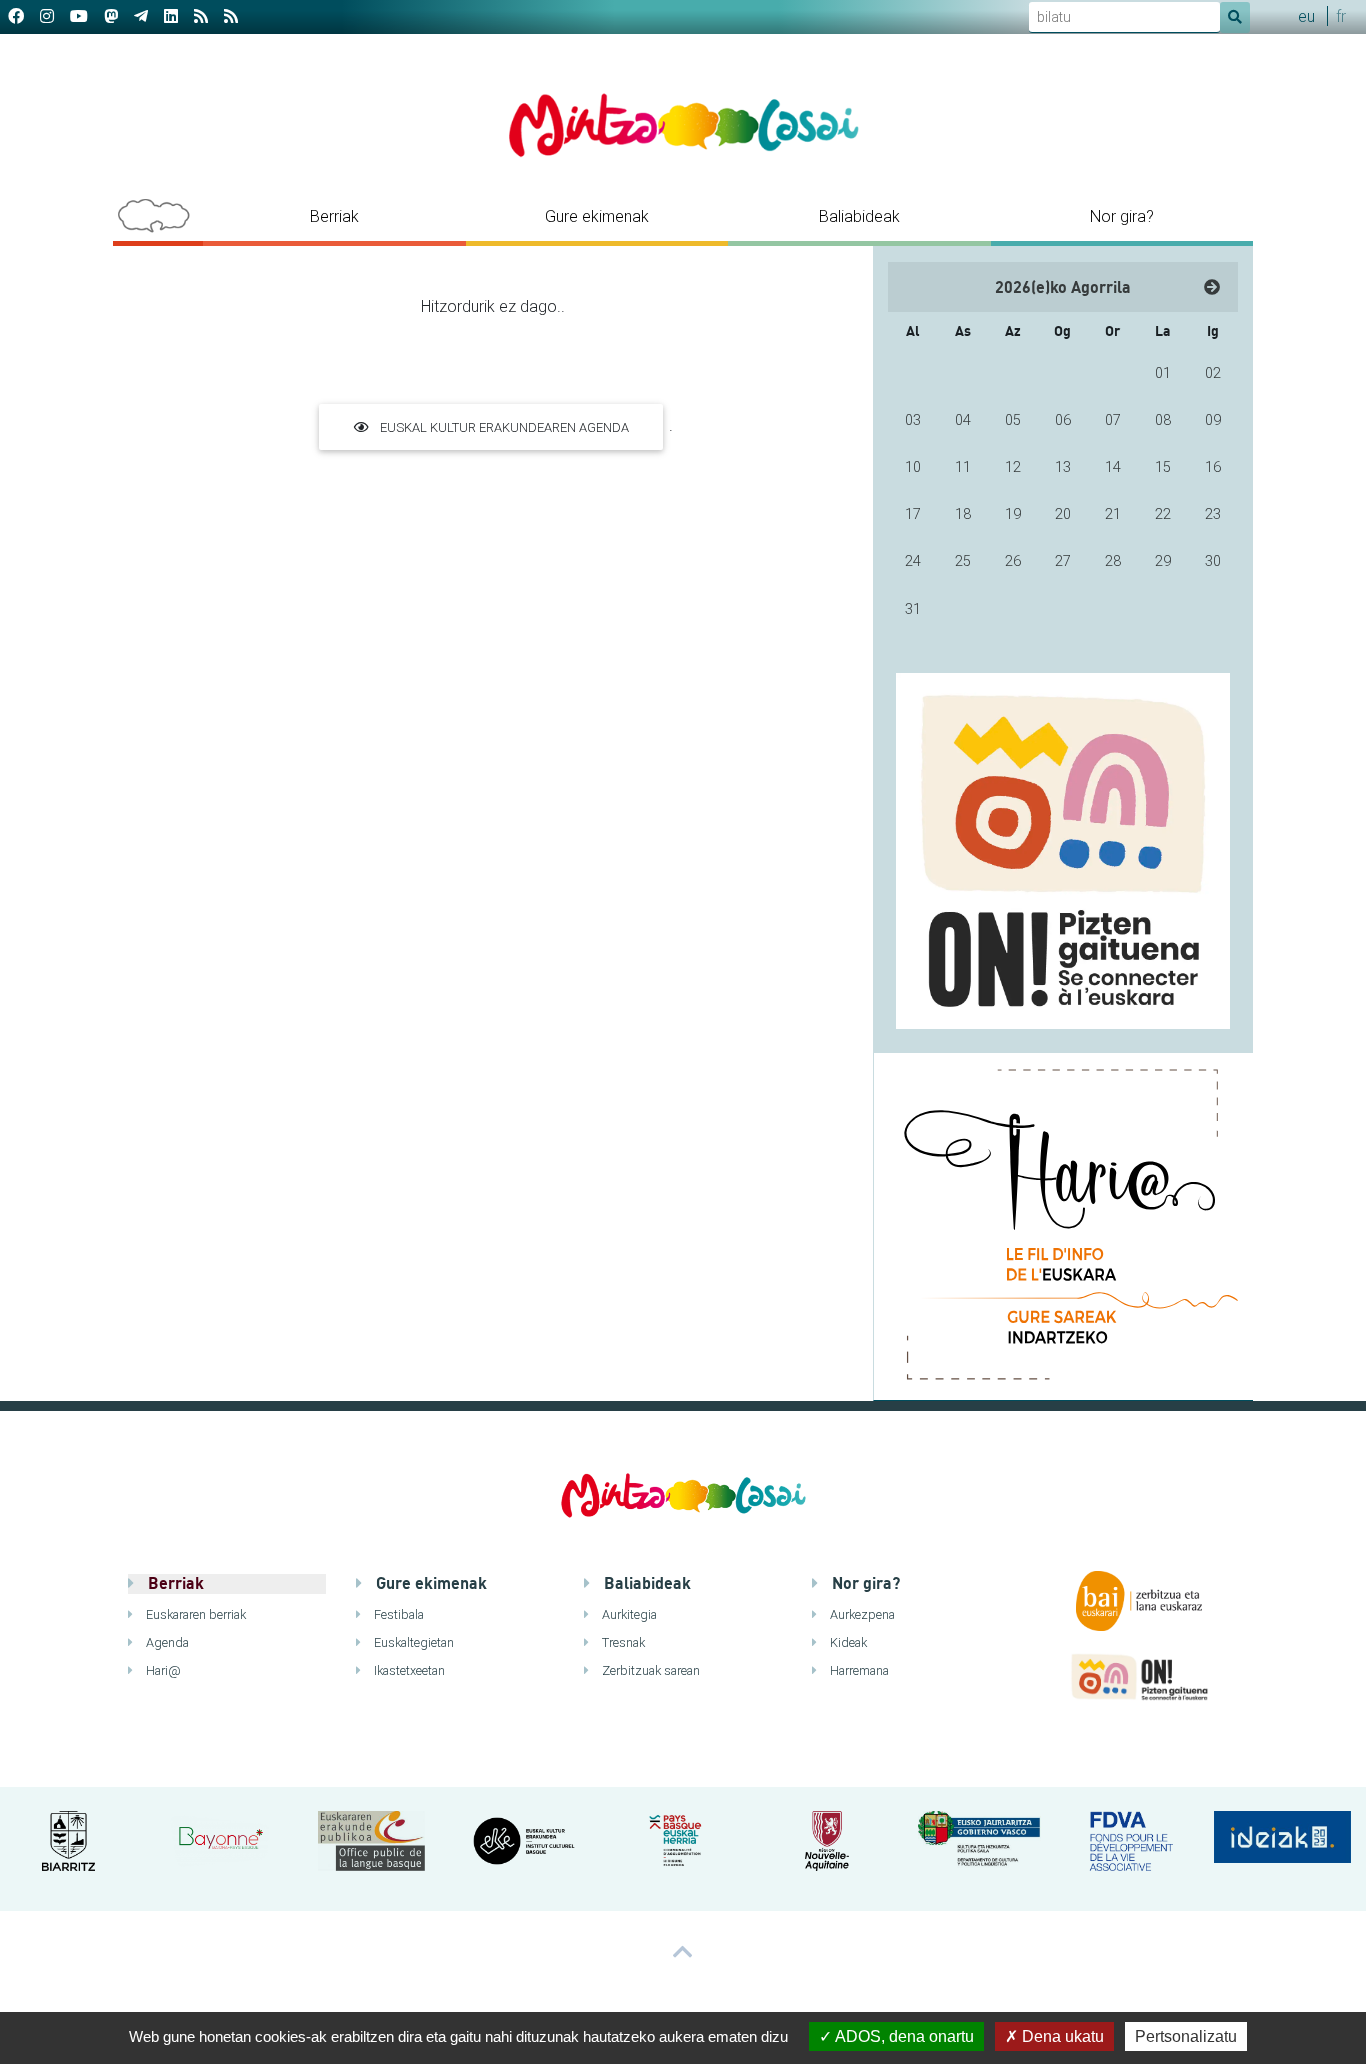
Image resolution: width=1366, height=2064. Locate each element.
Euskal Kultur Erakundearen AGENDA (503, 427)
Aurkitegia (628, 1614)
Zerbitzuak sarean (649, 1670)
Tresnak (622, 1642)
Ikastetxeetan (408, 1670)
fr (1341, 16)
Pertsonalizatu (1186, 2036)
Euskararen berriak (194, 1614)
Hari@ (162, 1670)
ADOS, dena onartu (903, 2036)
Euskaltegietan (412, 1642)
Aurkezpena (861, 1614)
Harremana (858, 1670)
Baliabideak (859, 216)
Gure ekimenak (597, 216)
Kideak (847, 1642)
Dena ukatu (1061, 2036)
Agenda (166, 1642)
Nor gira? (1122, 216)
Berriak (334, 216)
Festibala (397, 1614)
